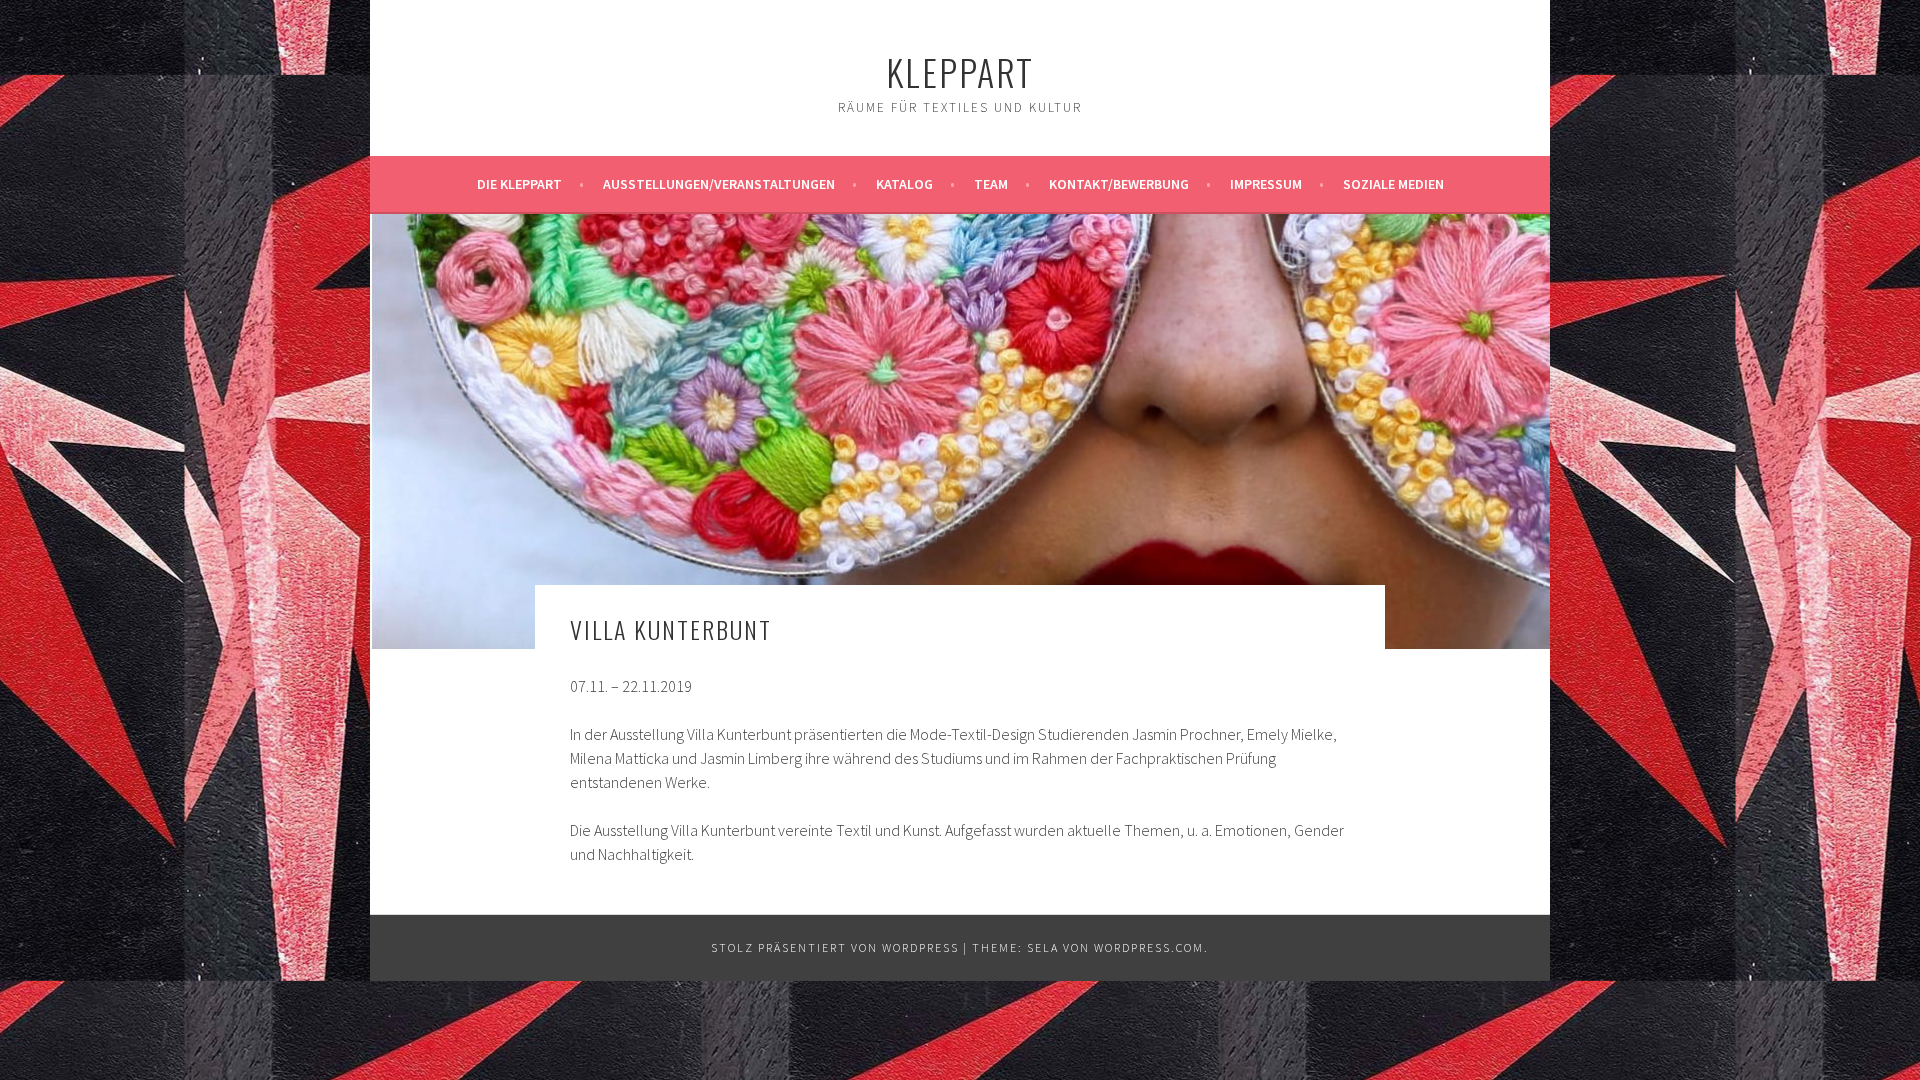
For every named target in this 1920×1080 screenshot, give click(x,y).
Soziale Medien (1393, 184)
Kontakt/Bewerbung (1119, 184)
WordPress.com (1149, 947)
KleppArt (960, 71)
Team (991, 184)
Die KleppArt (519, 184)
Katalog (904, 184)
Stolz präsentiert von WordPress (835, 947)
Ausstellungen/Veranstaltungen (719, 184)
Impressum (1266, 184)
